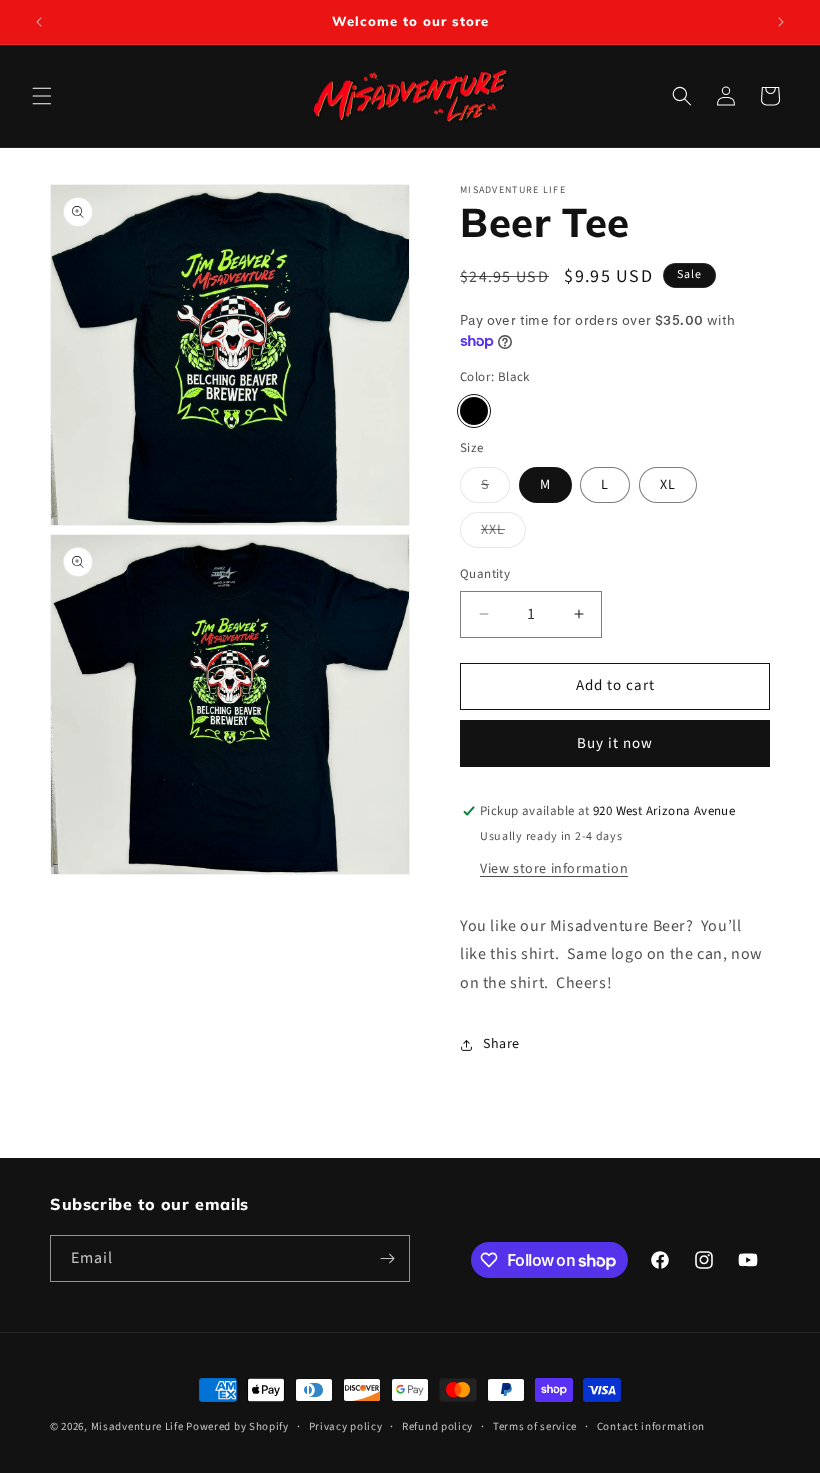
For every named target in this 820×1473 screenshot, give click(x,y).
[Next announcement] (781, 22)
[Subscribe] (387, 1258)
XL (668, 485)
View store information (554, 869)
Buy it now (615, 743)
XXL (503, 533)
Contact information (651, 1426)
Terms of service (535, 1426)
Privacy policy (346, 1426)
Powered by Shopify (237, 1426)
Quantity (485, 574)
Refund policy (437, 1426)
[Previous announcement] (39, 22)
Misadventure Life (137, 1426)
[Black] (474, 411)
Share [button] (501, 1044)
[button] (42, 96)
